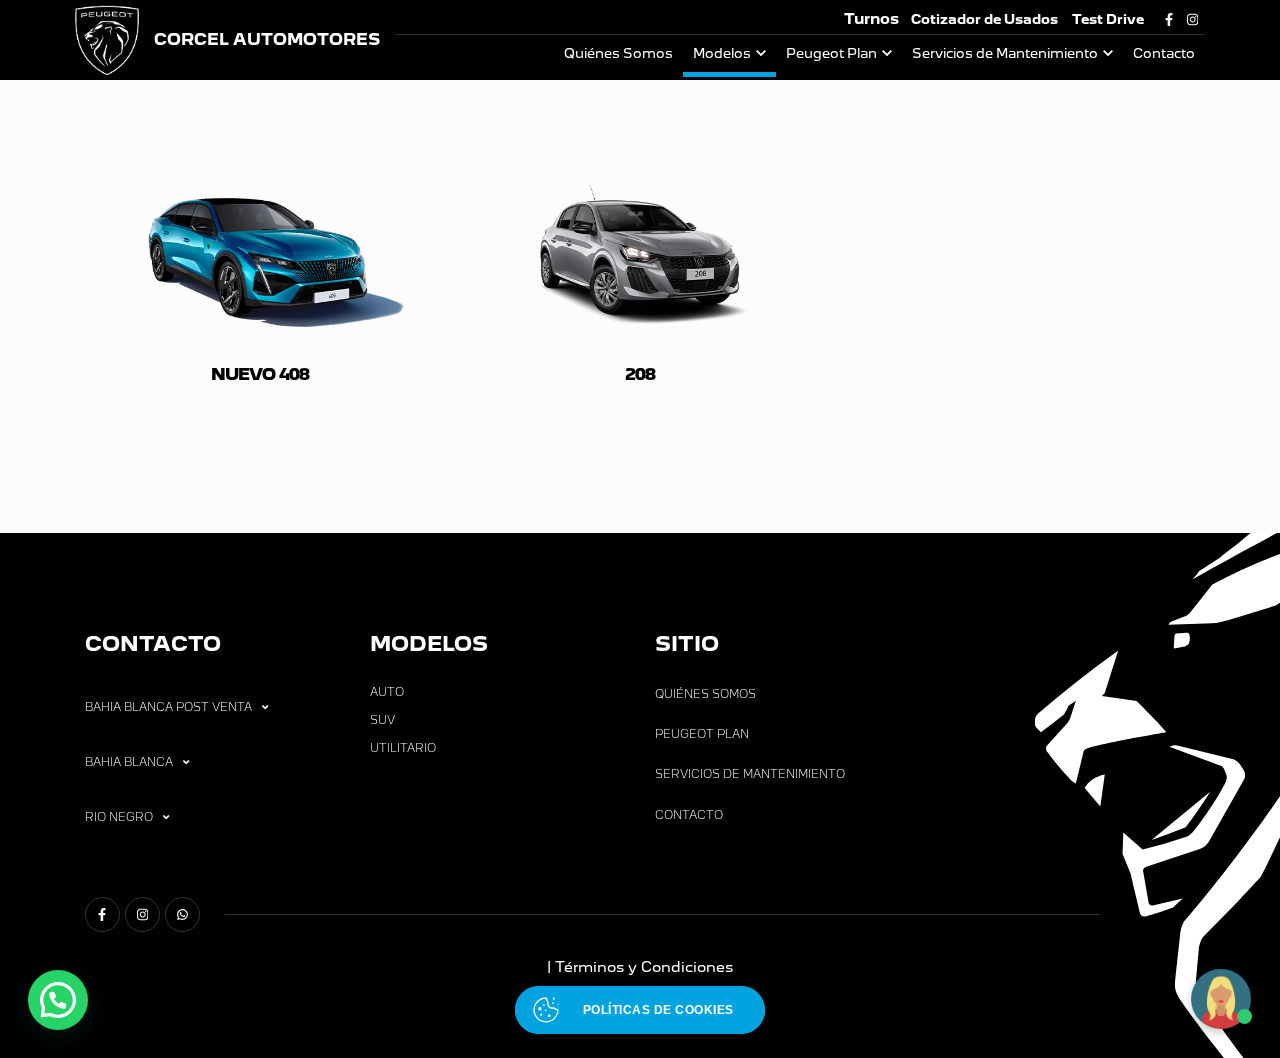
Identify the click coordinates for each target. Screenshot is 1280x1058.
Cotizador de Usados (984, 19)
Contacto (1164, 53)
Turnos (871, 18)
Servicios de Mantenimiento (1005, 53)
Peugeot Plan (831, 53)
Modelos (722, 53)
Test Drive (1108, 19)
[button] (58, 1000)
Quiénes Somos (618, 53)
